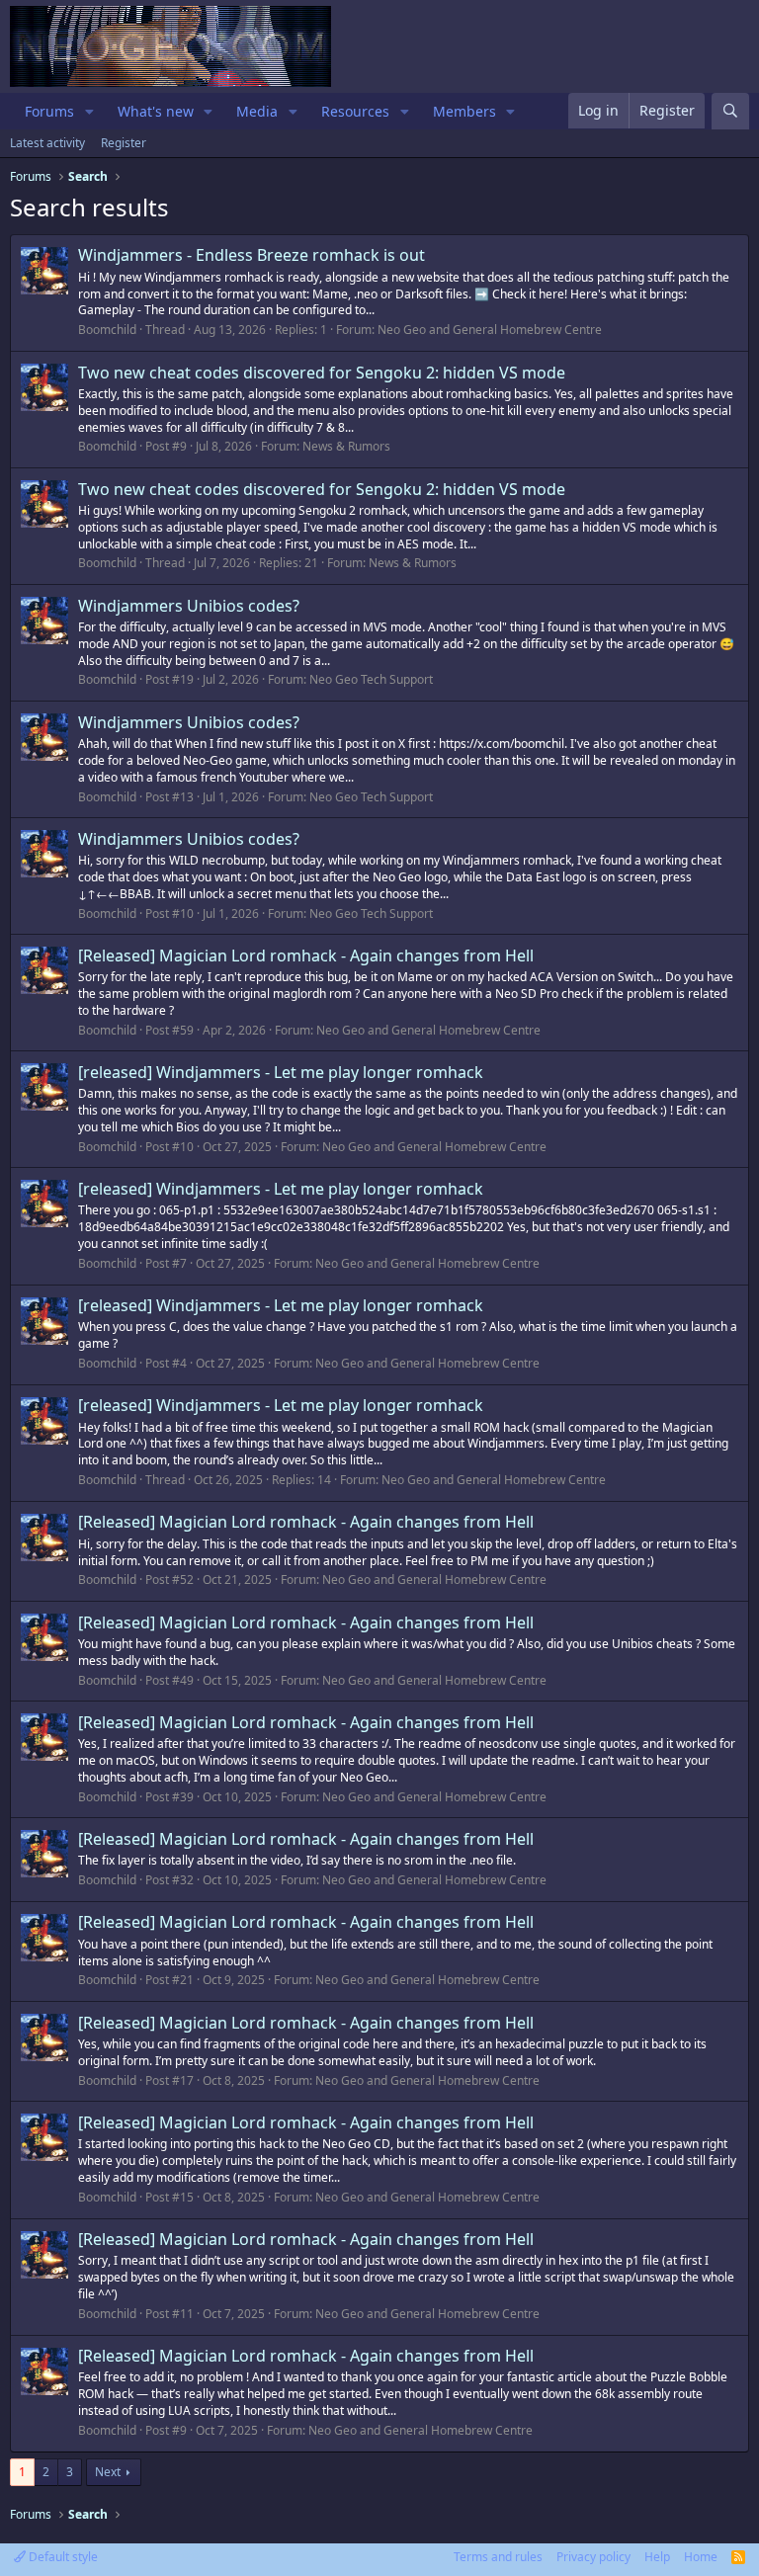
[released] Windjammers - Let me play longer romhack (281, 1072)
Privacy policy (593, 2557)
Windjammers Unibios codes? (189, 606)
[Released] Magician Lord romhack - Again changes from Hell (306, 956)
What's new (156, 111)
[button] (89, 112)
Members (464, 111)
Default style (62, 2557)
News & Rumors (346, 446)
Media (257, 111)
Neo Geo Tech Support (371, 679)
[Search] (730, 111)
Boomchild (107, 330)
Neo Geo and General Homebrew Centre (490, 330)
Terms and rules (498, 2557)
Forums (49, 111)
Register (124, 143)
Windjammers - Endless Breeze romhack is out (252, 255)
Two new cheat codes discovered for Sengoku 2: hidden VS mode (322, 373)
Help (657, 2557)
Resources (355, 111)
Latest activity (47, 143)
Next (108, 2472)
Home (701, 2557)
